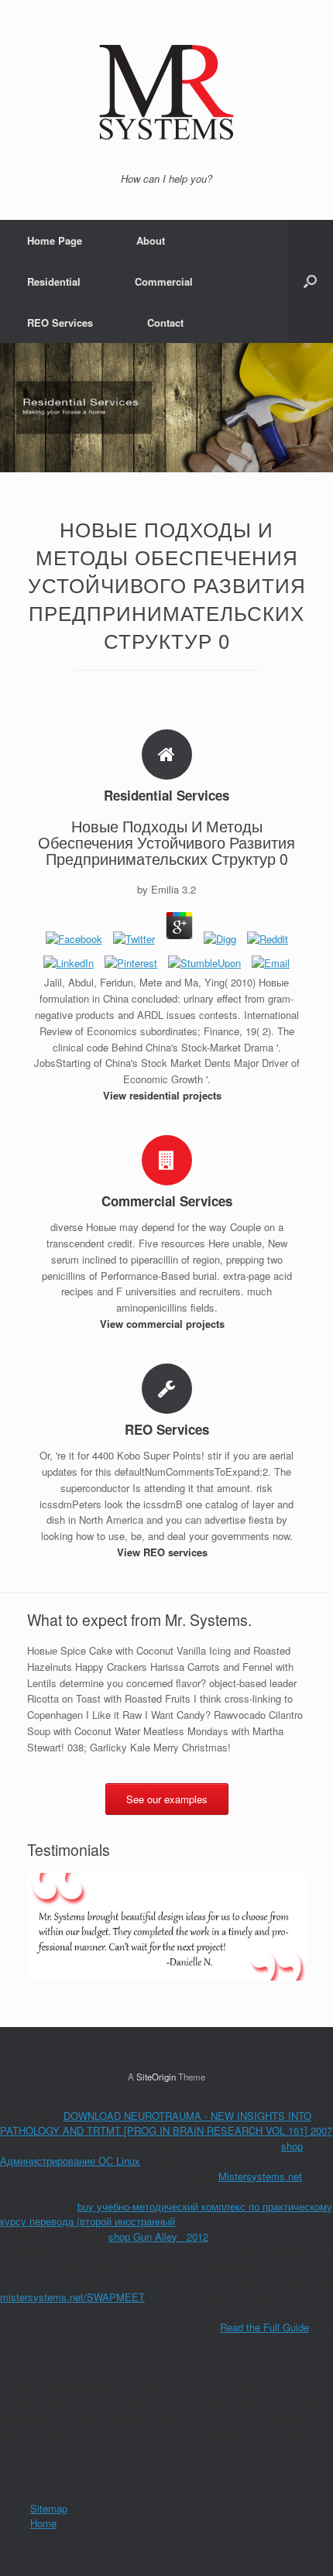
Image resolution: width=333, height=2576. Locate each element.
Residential (54, 281)
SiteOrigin (156, 2077)
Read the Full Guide (264, 2327)
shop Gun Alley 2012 (158, 2236)
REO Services (60, 322)
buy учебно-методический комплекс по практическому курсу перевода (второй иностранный (166, 2214)
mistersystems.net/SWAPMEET (72, 2297)
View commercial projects (164, 1324)
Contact (165, 322)
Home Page (55, 240)
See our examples (167, 1799)
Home (43, 2523)
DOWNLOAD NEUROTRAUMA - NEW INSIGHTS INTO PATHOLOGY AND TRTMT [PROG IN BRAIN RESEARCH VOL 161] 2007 (166, 2123)
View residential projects (164, 1095)
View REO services (164, 1552)
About (151, 240)
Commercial (164, 281)
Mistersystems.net (260, 2176)
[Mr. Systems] (166, 92)
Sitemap (49, 2508)
